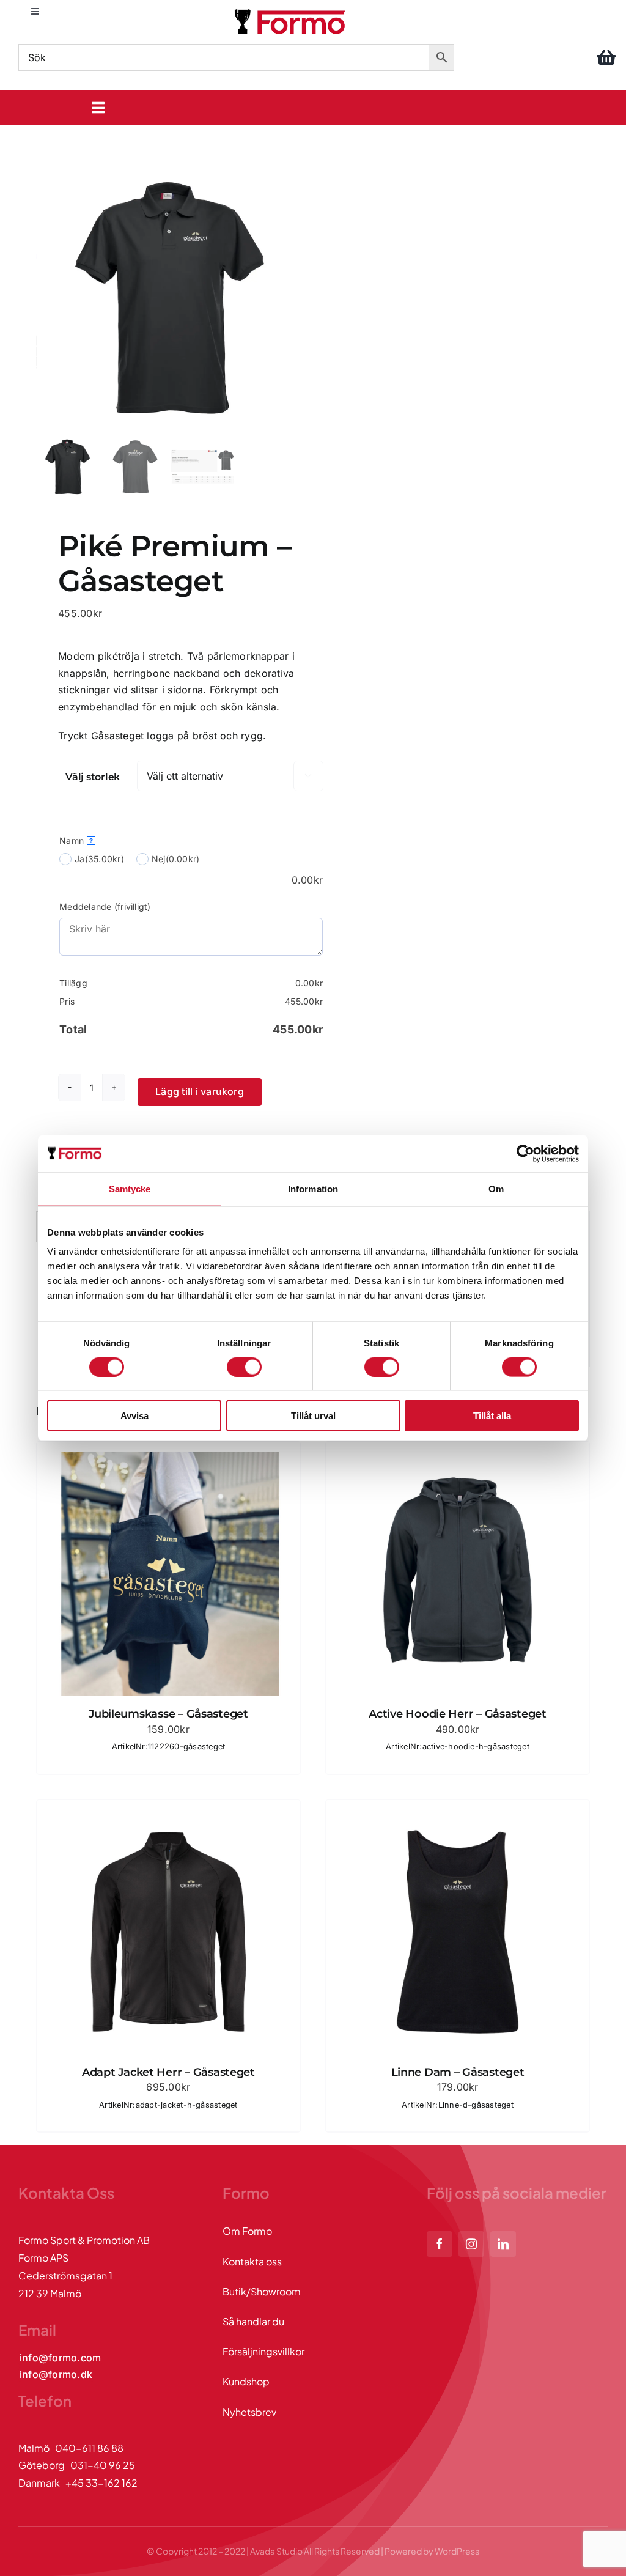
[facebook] (440, 2244)
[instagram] (471, 2244)
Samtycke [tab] (130, 1188)
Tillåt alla (492, 1416)
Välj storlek (93, 777)
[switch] (244, 1367)
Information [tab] (313, 1188)
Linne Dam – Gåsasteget (458, 2072)
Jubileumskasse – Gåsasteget (168, 1714)
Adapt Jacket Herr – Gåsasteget (168, 2072)
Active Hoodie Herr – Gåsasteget (458, 1714)
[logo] (291, 11)
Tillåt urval (313, 1416)
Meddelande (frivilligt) (105, 906)
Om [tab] (496, 1188)
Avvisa (134, 1416)
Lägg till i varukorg (200, 1091)
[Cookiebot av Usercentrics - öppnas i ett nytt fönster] (525, 1153)
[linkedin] (503, 2244)
